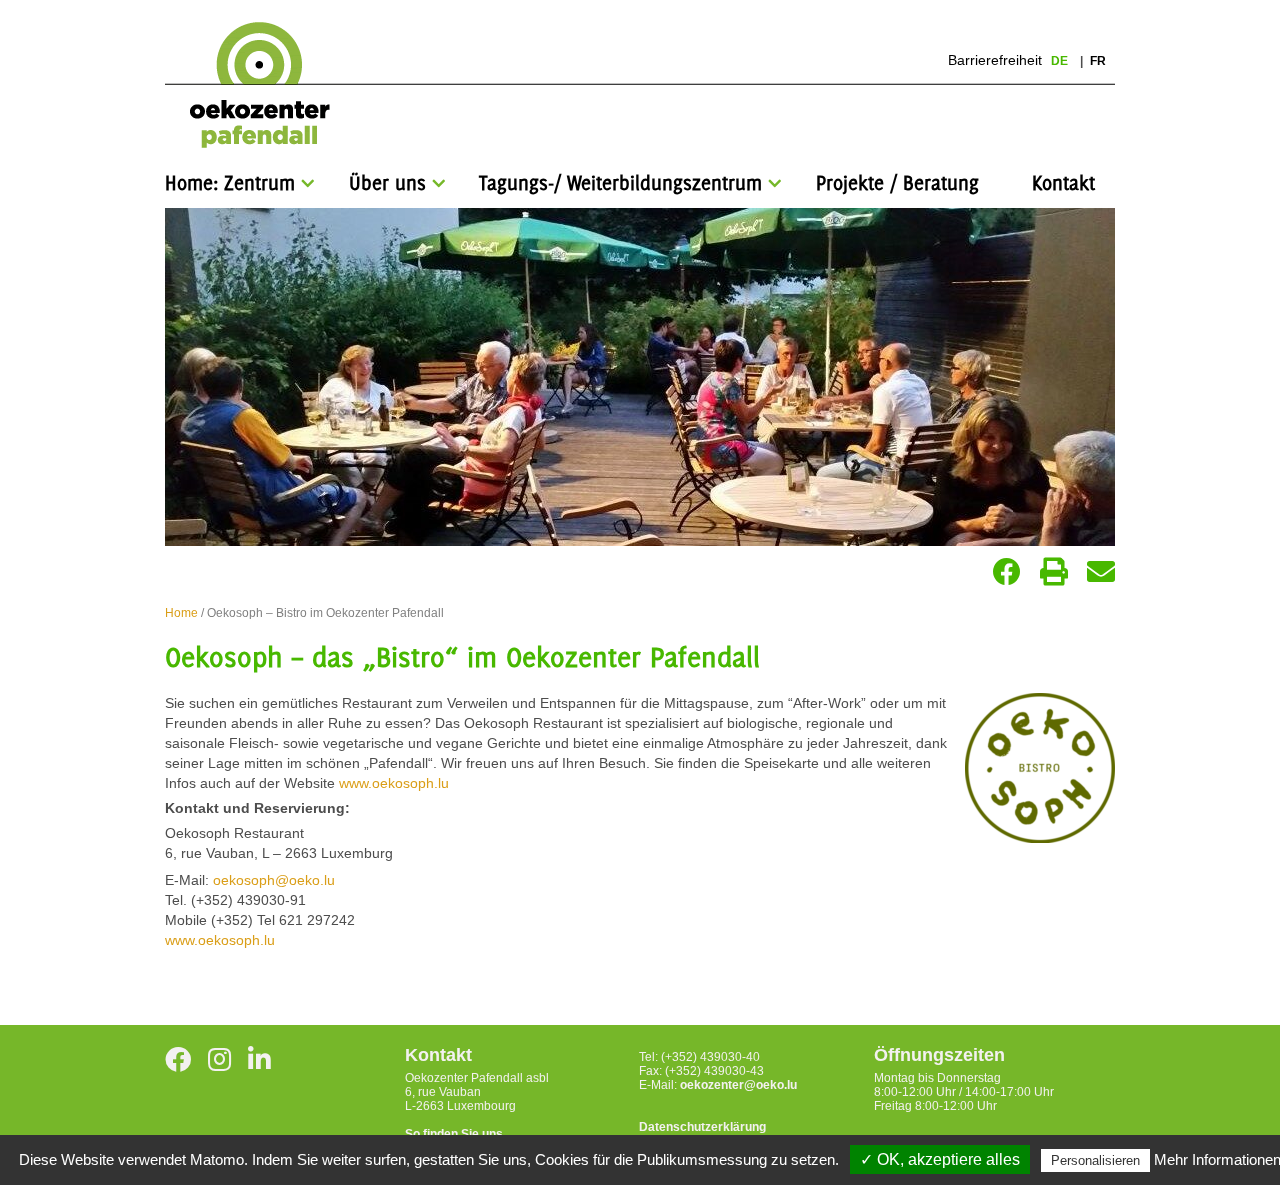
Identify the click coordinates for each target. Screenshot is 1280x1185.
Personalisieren (1095, 1160)
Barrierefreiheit (995, 60)
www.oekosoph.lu (396, 783)
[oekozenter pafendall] (253, 86)
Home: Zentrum (230, 182)
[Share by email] (1101, 572)
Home (181, 613)
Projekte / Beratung (897, 182)
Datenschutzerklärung (702, 1127)
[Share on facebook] (1007, 572)
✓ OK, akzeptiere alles (940, 1159)
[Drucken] (1054, 572)
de (1061, 61)
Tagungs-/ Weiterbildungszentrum (620, 182)
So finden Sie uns (454, 1134)
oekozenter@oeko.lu (738, 1085)
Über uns (387, 182)
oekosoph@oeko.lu (274, 880)
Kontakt (1063, 182)
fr (1098, 61)
